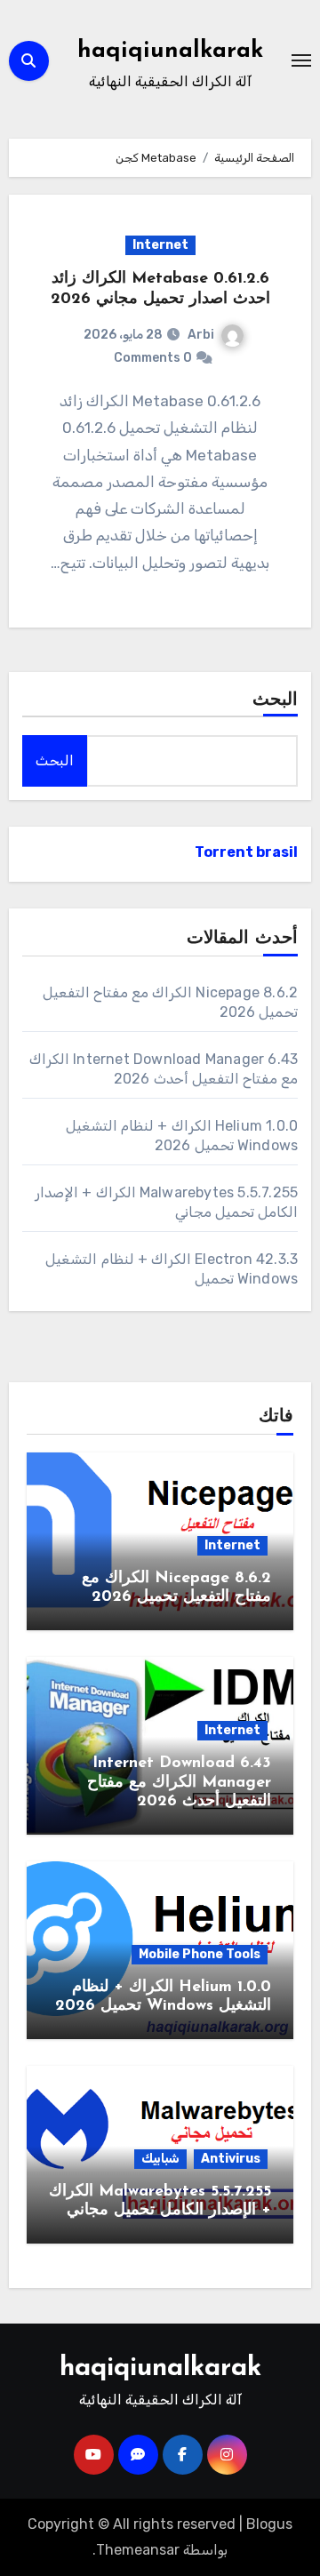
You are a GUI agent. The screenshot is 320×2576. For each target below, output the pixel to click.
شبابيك (160, 2159)
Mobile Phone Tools (200, 1954)
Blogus (269, 2524)
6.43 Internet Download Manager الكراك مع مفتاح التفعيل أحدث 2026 (179, 1783)
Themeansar (138, 2550)
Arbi (201, 335)
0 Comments (153, 358)
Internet (160, 245)
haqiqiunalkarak (170, 51)
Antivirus (231, 2159)
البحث (275, 700)
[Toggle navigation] (301, 60)
